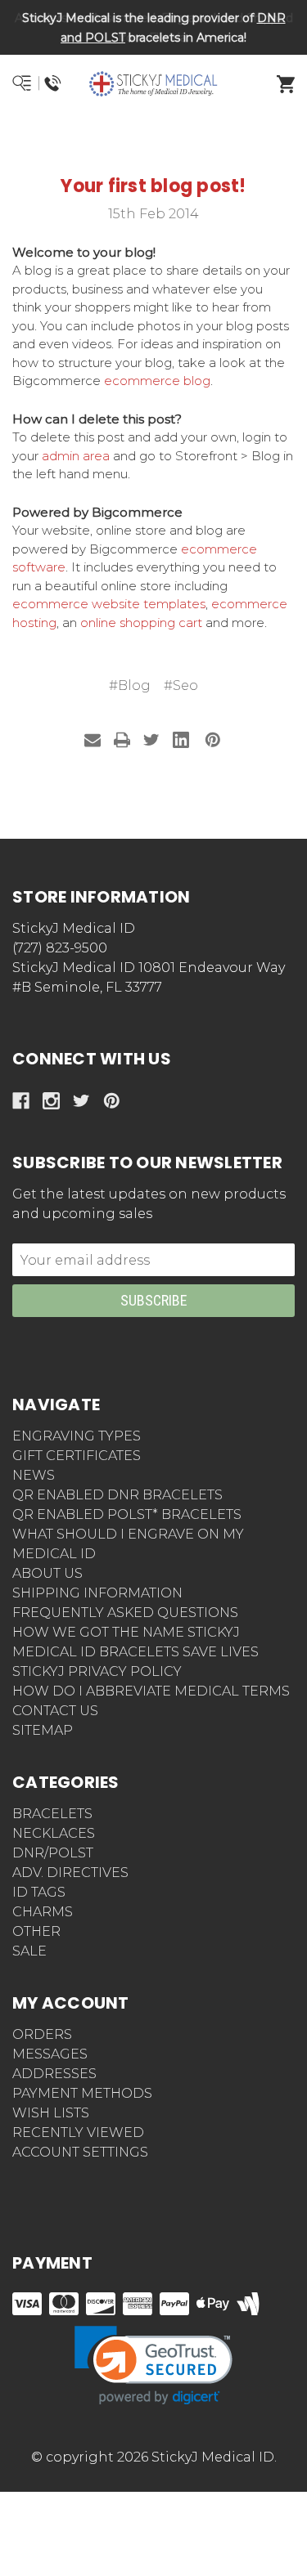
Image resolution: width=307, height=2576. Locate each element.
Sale (29, 1951)
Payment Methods (82, 2093)
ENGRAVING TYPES (77, 1436)
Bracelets (52, 1814)
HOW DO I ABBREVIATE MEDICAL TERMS (151, 1691)
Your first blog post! (153, 186)
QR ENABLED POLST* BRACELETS (127, 1514)
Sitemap (43, 1730)
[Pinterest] (213, 740)
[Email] (93, 740)
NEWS (34, 1475)
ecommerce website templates (109, 604)
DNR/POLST (53, 1853)
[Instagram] (51, 1101)
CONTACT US (55, 1711)
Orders (42, 2034)
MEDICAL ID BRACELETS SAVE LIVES (135, 1652)
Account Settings (80, 2152)
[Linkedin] (181, 740)
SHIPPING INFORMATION (97, 1593)
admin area (76, 456)
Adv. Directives (70, 1873)
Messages (50, 2054)
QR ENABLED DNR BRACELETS (117, 1495)
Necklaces (54, 1833)
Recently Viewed (78, 2132)
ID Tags (39, 1892)
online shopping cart (141, 623)
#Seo (181, 685)
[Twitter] (151, 740)
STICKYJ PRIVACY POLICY (97, 1671)
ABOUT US (47, 1573)
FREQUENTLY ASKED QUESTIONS (125, 1613)
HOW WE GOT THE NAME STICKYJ (126, 1632)
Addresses (54, 2074)
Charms (43, 1912)
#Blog (130, 685)
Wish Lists (51, 2113)
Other (36, 1931)
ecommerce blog (157, 381)
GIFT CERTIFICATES (77, 1456)
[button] (154, 143)
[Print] (122, 740)
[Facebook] (21, 1101)
